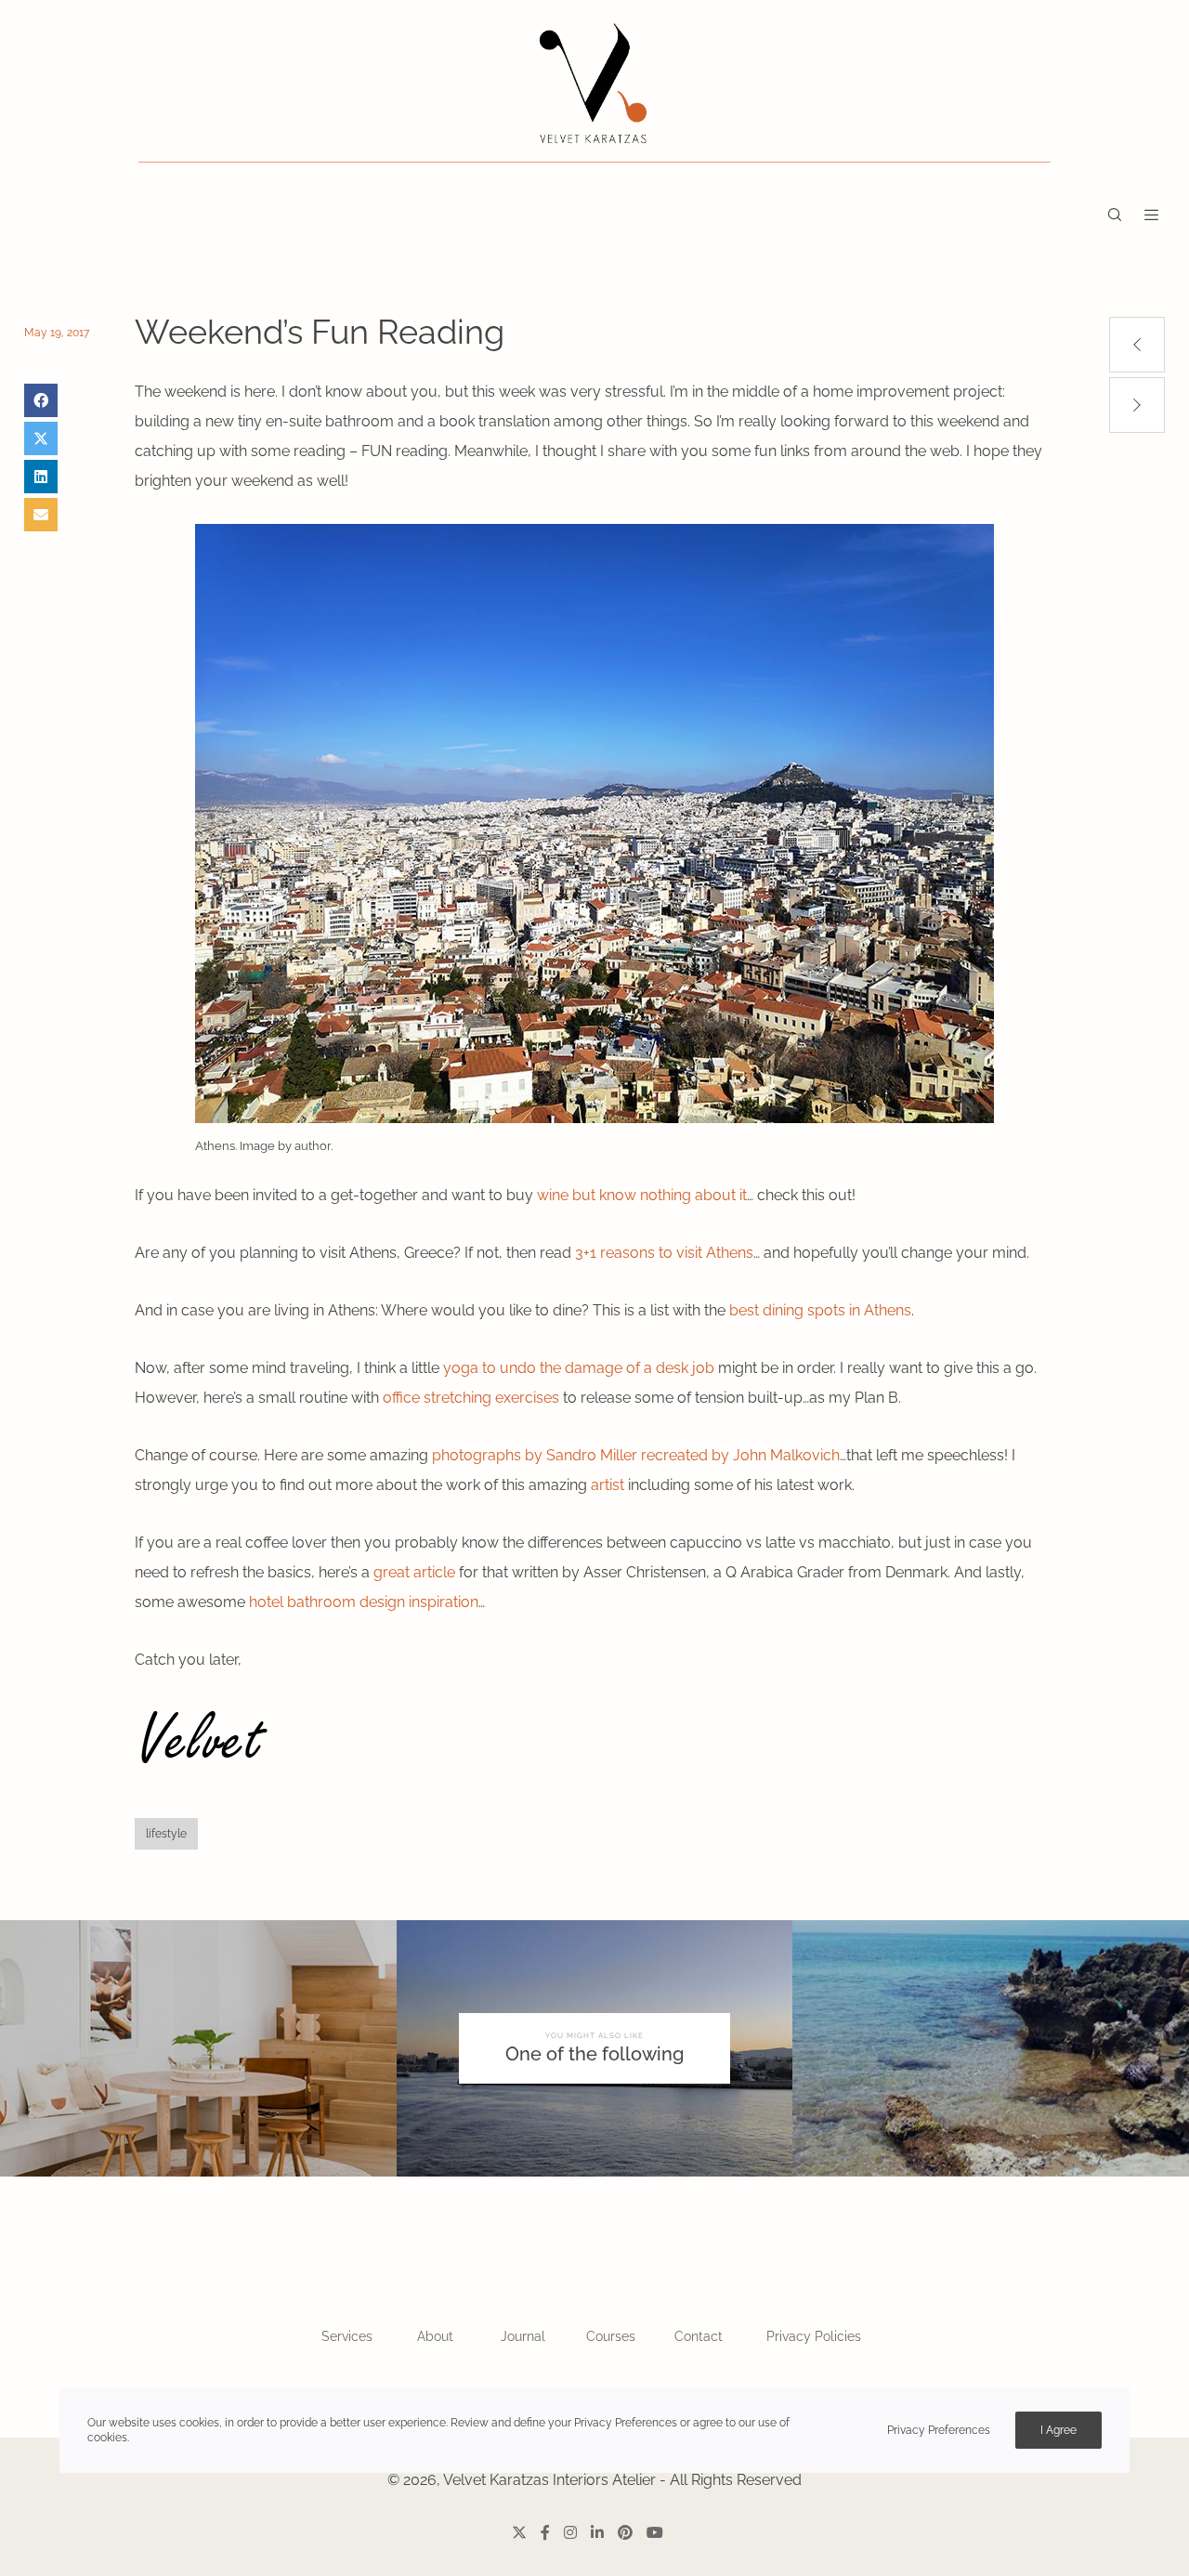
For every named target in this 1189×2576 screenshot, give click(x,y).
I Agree (1058, 2430)
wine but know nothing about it (642, 1195)
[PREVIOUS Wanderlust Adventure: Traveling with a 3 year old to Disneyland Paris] (1137, 345)
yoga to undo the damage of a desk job (579, 1368)
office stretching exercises (471, 1398)
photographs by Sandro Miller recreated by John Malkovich (636, 1455)
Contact (699, 2336)
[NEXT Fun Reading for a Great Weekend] (1137, 405)
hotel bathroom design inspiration (364, 1602)
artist (608, 1485)
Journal (523, 2336)
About (435, 2336)
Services (347, 2336)
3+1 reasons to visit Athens (664, 1253)
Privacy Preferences (939, 2430)
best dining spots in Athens (820, 1310)
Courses (611, 2336)
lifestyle (166, 1834)
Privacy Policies (814, 2336)
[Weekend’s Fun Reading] (41, 400)
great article (414, 1572)
